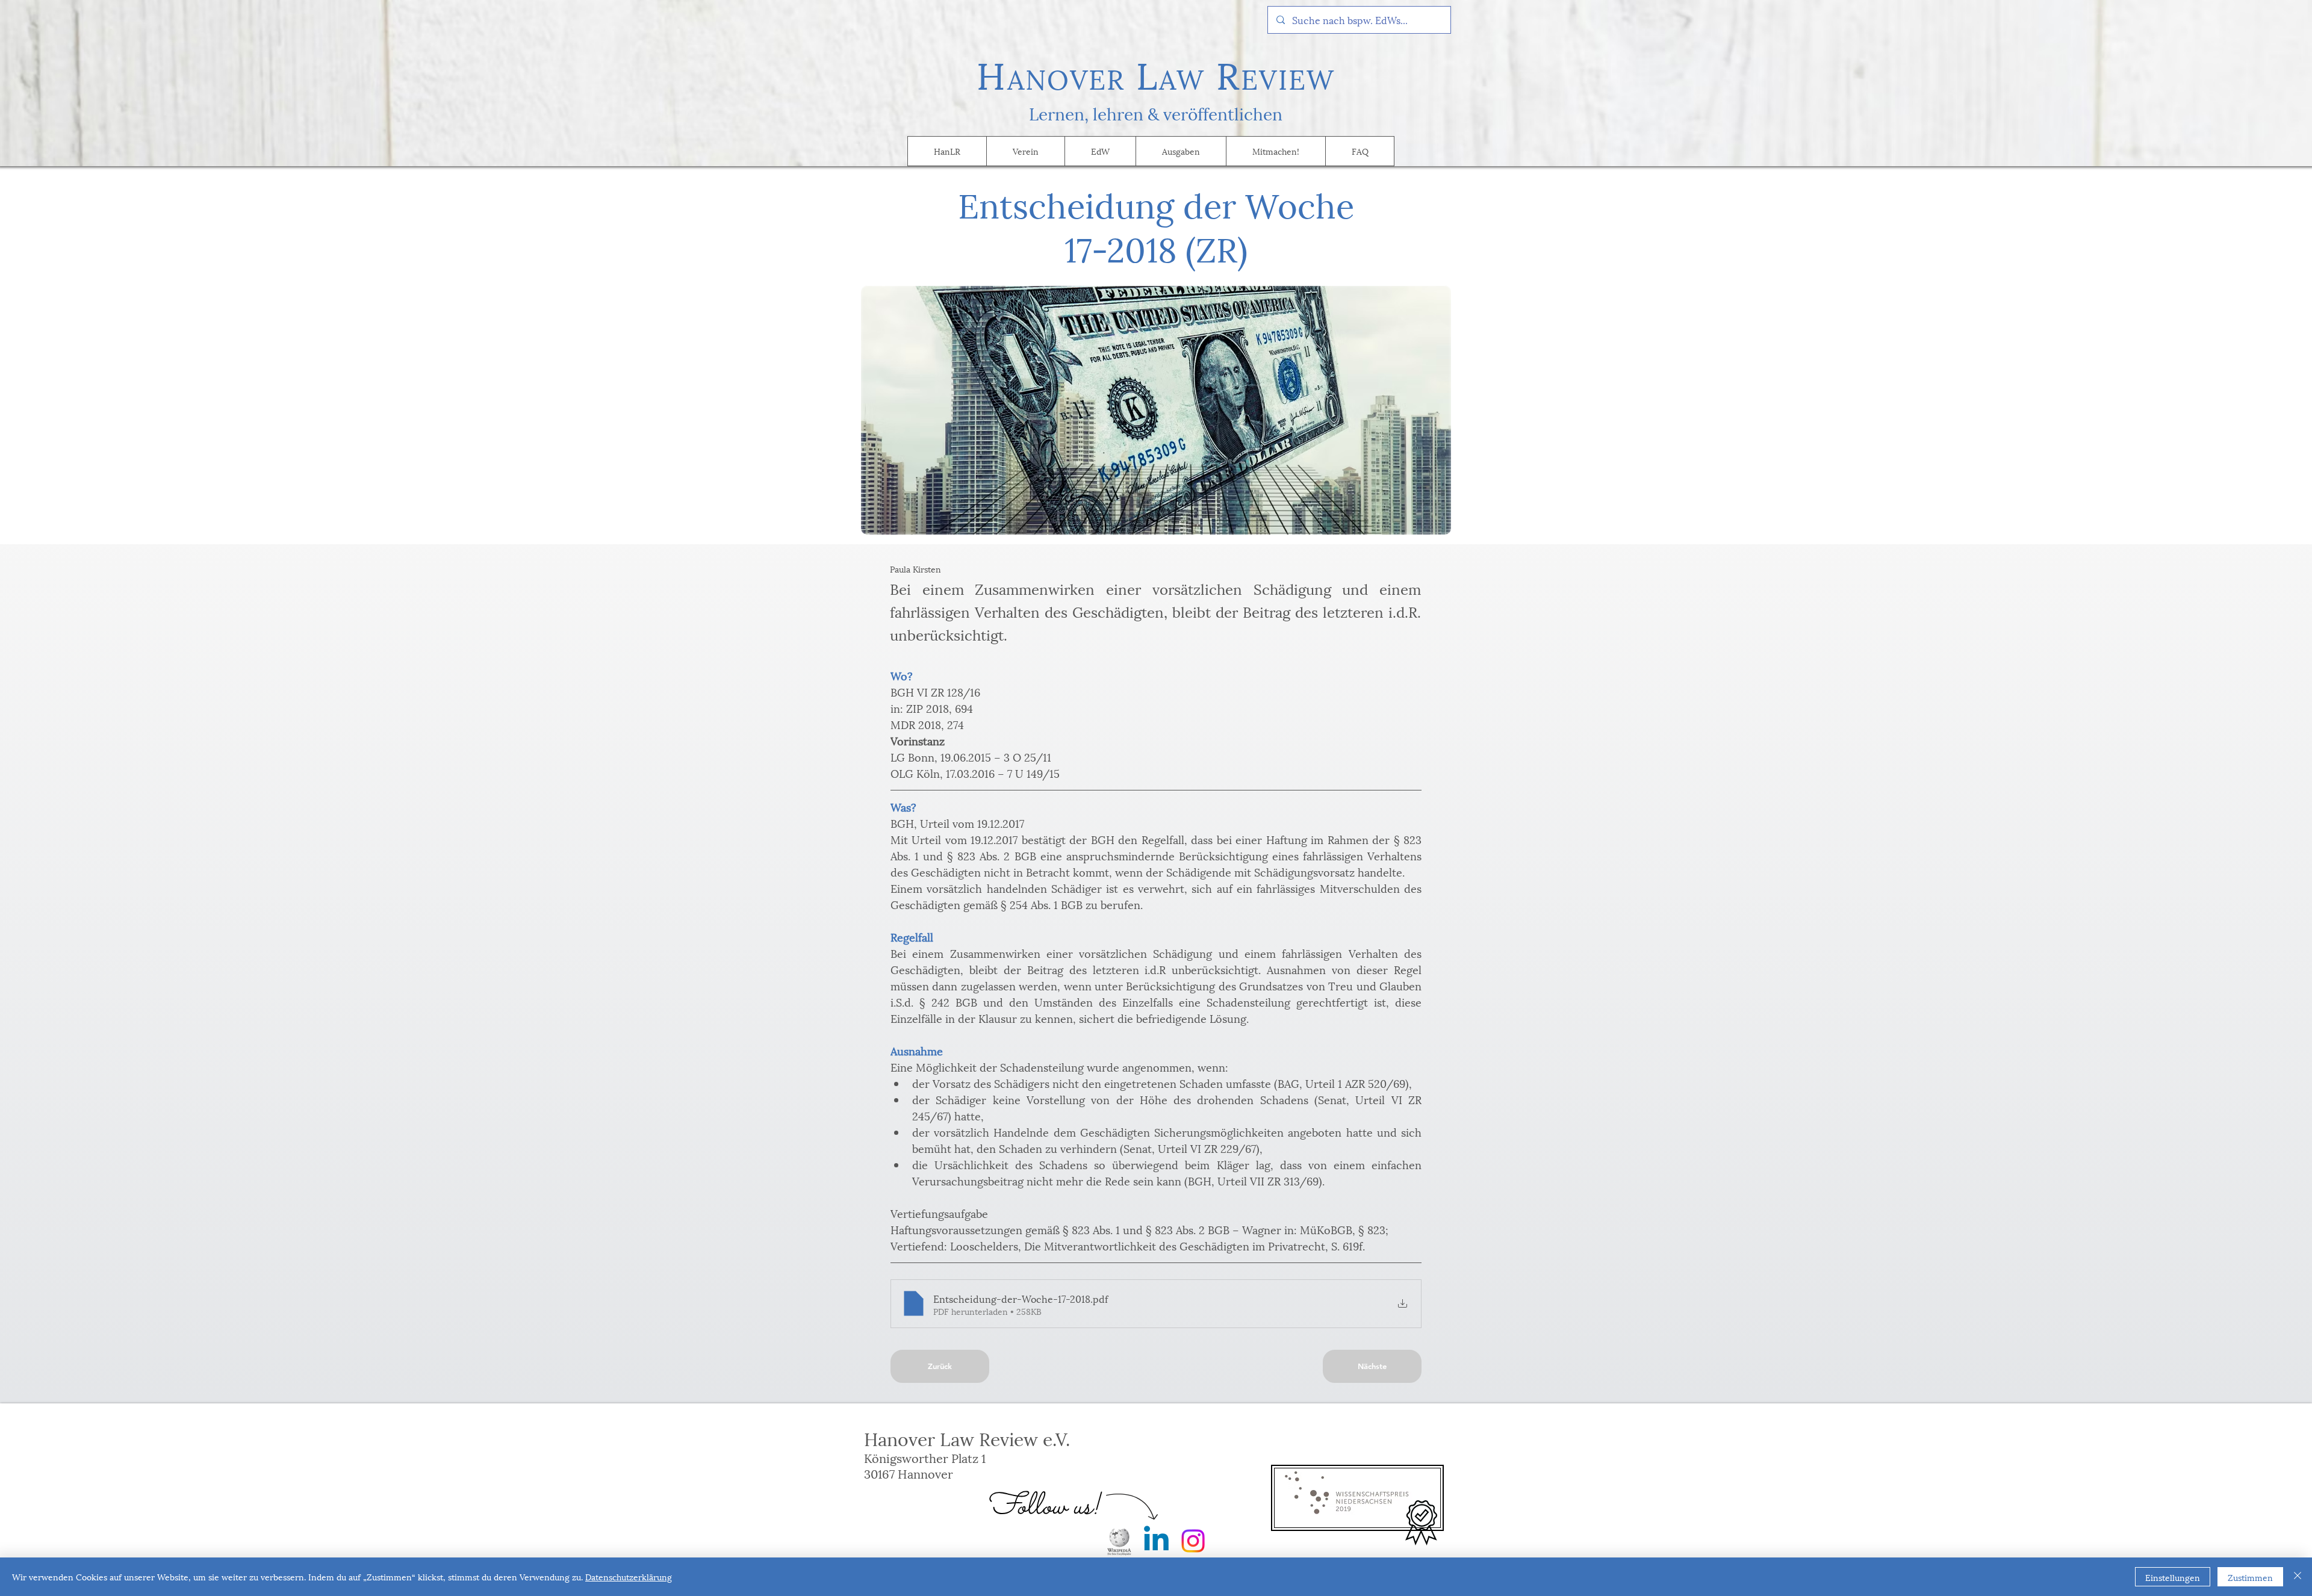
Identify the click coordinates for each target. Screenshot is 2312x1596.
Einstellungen (2173, 1577)
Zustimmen (2250, 1577)
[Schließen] (2298, 1577)
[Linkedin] (1156, 1541)
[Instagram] (1193, 1541)
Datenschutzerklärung (629, 1576)
